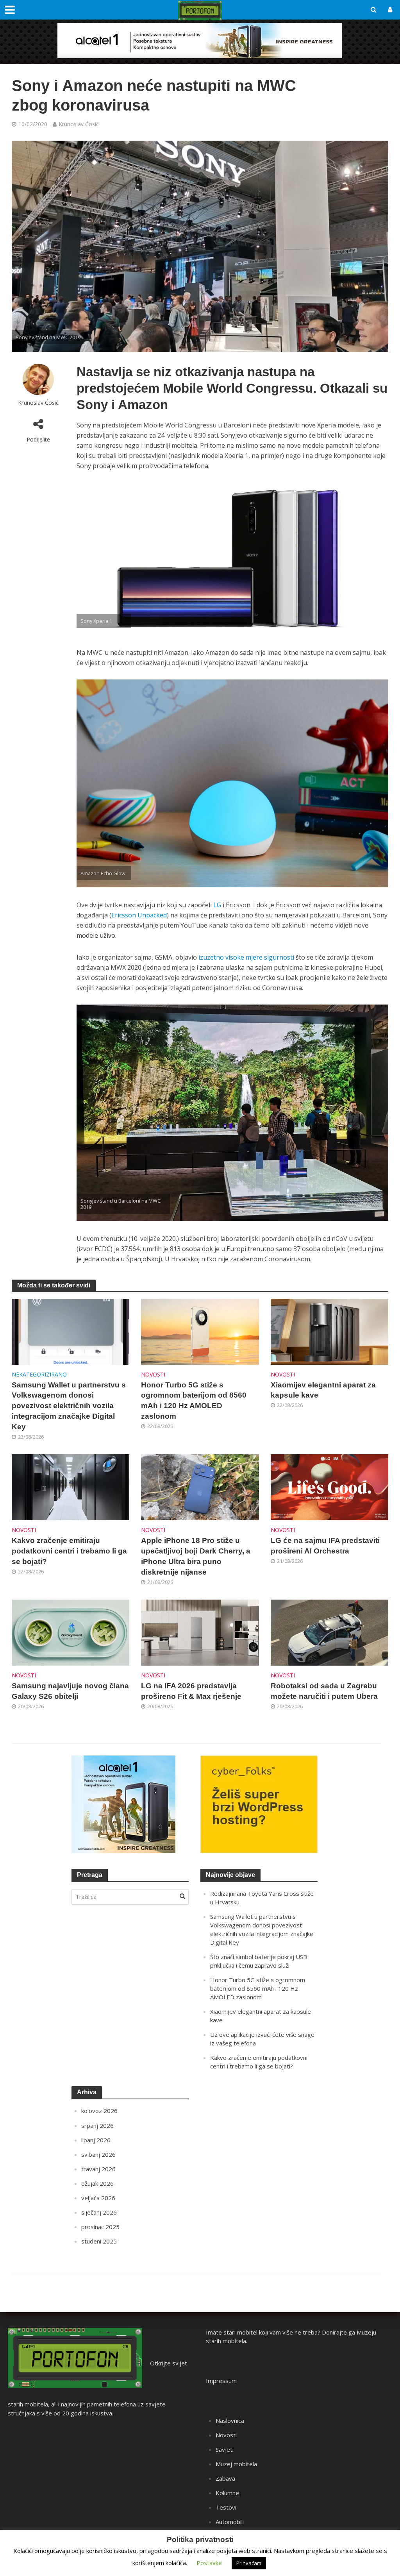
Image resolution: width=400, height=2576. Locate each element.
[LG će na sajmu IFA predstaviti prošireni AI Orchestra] (329, 1487)
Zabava (225, 2478)
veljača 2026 (98, 2198)
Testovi (226, 2507)
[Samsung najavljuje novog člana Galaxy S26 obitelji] (71, 1632)
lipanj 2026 (96, 2140)
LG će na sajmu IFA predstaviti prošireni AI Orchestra (325, 1546)
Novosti (153, 1374)
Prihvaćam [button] (249, 2563)
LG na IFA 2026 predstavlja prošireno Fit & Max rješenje (191, 1691)
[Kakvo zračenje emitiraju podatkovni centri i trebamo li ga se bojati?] (71, 1487)
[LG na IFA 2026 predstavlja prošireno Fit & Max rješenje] (200, 1632)
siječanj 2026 (99, 2212)
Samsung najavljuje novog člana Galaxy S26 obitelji (70, 1691)
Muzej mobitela (236, 2464)
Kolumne (227, 2493)
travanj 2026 (98, 2169)
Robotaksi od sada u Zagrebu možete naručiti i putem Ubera (324, 1691)
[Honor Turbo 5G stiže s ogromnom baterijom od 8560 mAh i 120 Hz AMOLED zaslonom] (200, 1331)
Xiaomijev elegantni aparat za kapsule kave (323, 1390)
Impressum (221, 2381)
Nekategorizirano (39, 1374)
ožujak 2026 (97, 2183)
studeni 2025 (99, 2241)
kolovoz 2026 (99, 2111)
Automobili (230, 2522)
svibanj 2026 (98, 2154)
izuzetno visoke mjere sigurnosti (246, 957)
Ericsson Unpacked (139, 915)
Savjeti (225, 2449)
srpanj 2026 (97, 2126)
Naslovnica (230, 2420)
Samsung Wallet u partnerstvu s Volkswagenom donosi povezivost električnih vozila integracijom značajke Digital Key (69, 1406)
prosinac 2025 (100, 2227)
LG (217, 905)
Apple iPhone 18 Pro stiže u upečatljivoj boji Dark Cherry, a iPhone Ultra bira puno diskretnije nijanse (196, 1556)
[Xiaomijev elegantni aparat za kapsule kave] (329, 1331)
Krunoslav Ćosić (79, 124)
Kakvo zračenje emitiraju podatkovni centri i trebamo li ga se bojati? (69, 1551)
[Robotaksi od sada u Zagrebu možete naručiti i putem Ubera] (329, 1632)
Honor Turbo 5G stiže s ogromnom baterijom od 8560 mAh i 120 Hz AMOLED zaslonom (194, 1401)
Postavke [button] (209, 2563)
